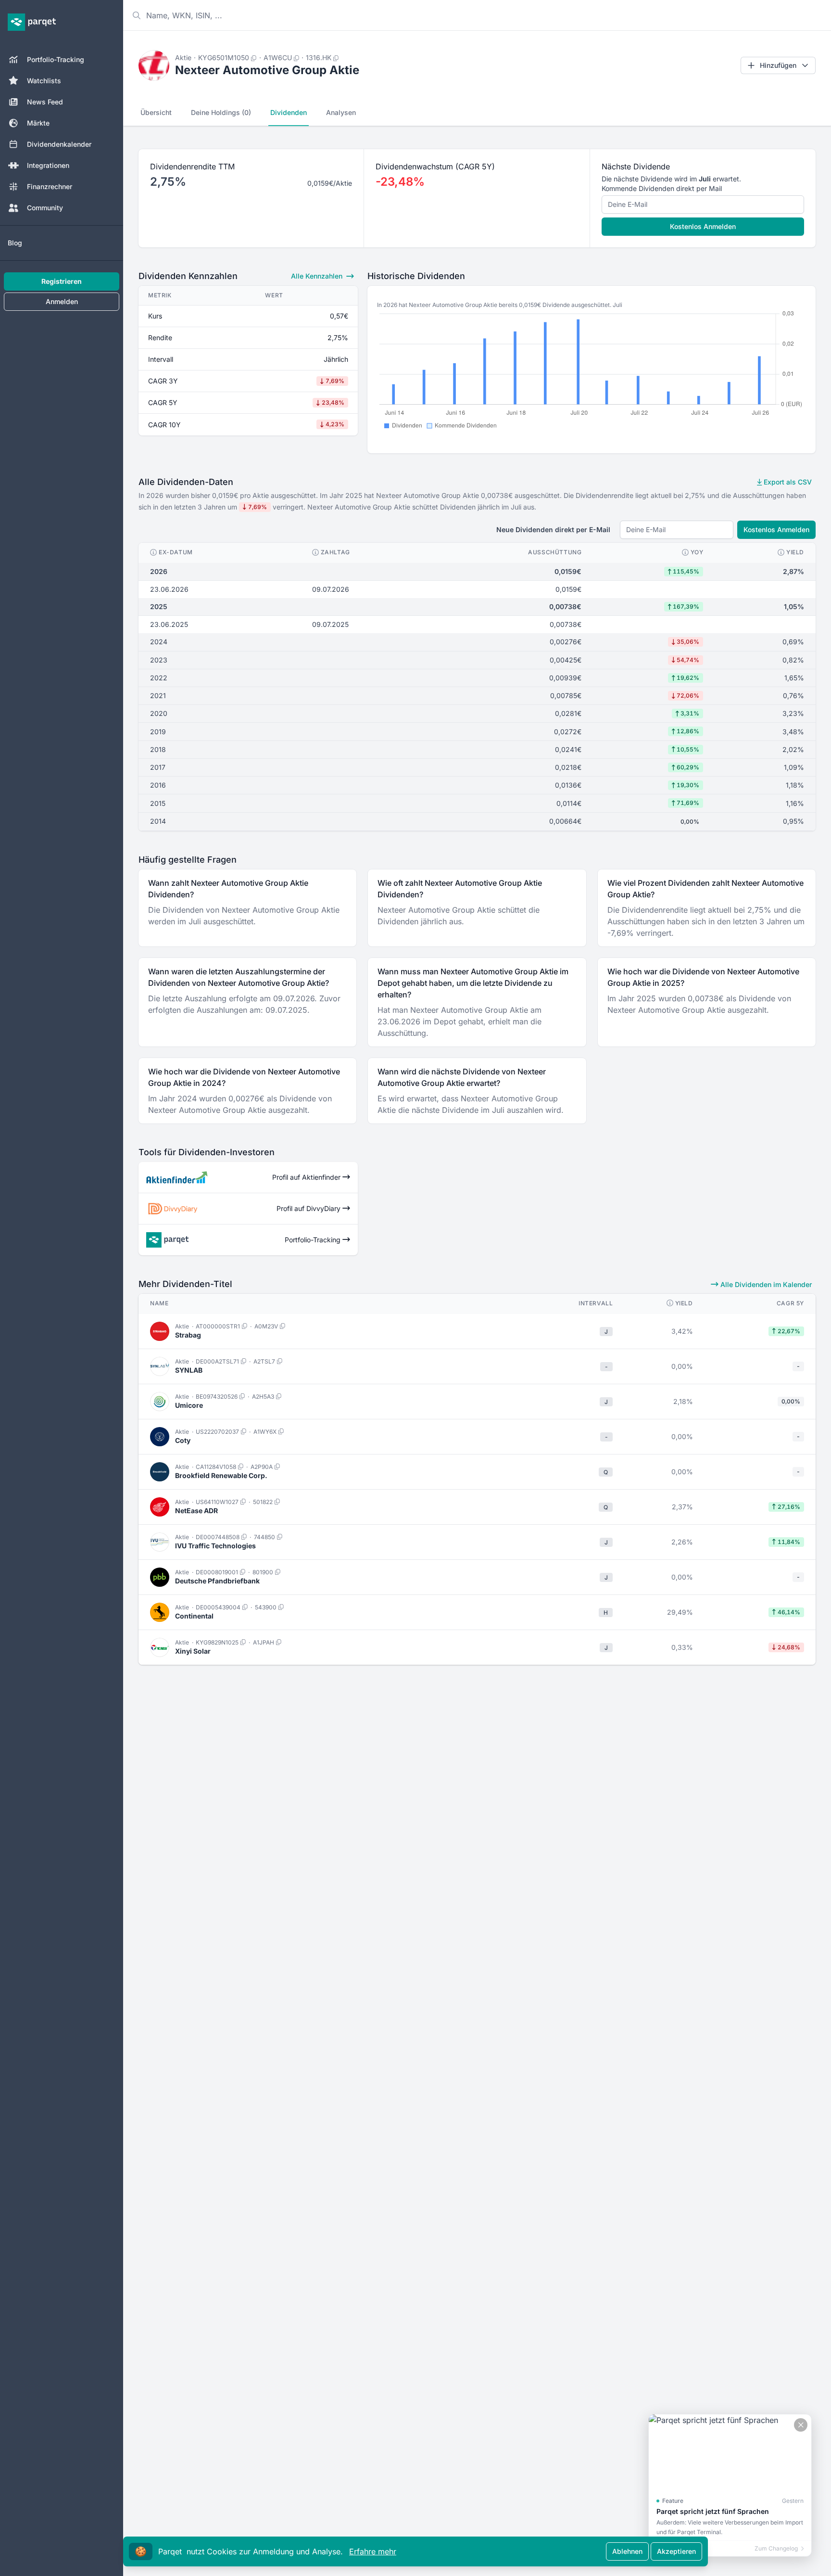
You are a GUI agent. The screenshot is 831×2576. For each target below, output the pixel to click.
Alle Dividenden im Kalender (765, 1284)
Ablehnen (627, 2551)
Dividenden (289, 112)
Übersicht (156, 112)
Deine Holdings (221, 112)
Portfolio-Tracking (56, 59)
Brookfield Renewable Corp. (221, 1475)
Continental (194, 1616)
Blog (15, 243)
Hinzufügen (778, 65)
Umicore (189, 1405)
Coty (183, 1440)
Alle (317, 276)
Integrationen (48, 165)
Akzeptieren (676, 2551)
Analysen (341, 112)
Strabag (188, 1335)
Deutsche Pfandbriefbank (217, 1581)
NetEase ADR (196, 1511)
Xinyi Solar (193, 1651)
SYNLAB (189, 1370)
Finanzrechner (50, 186)
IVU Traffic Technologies (215, 1546)
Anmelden (62, 301)
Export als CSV (787, 482)
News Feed (45, 102)
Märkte (38, 123)
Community (45, 208)
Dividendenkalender (59, 144)
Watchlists (44, 81)
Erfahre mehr (373, 2551)
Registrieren (62, 281)
